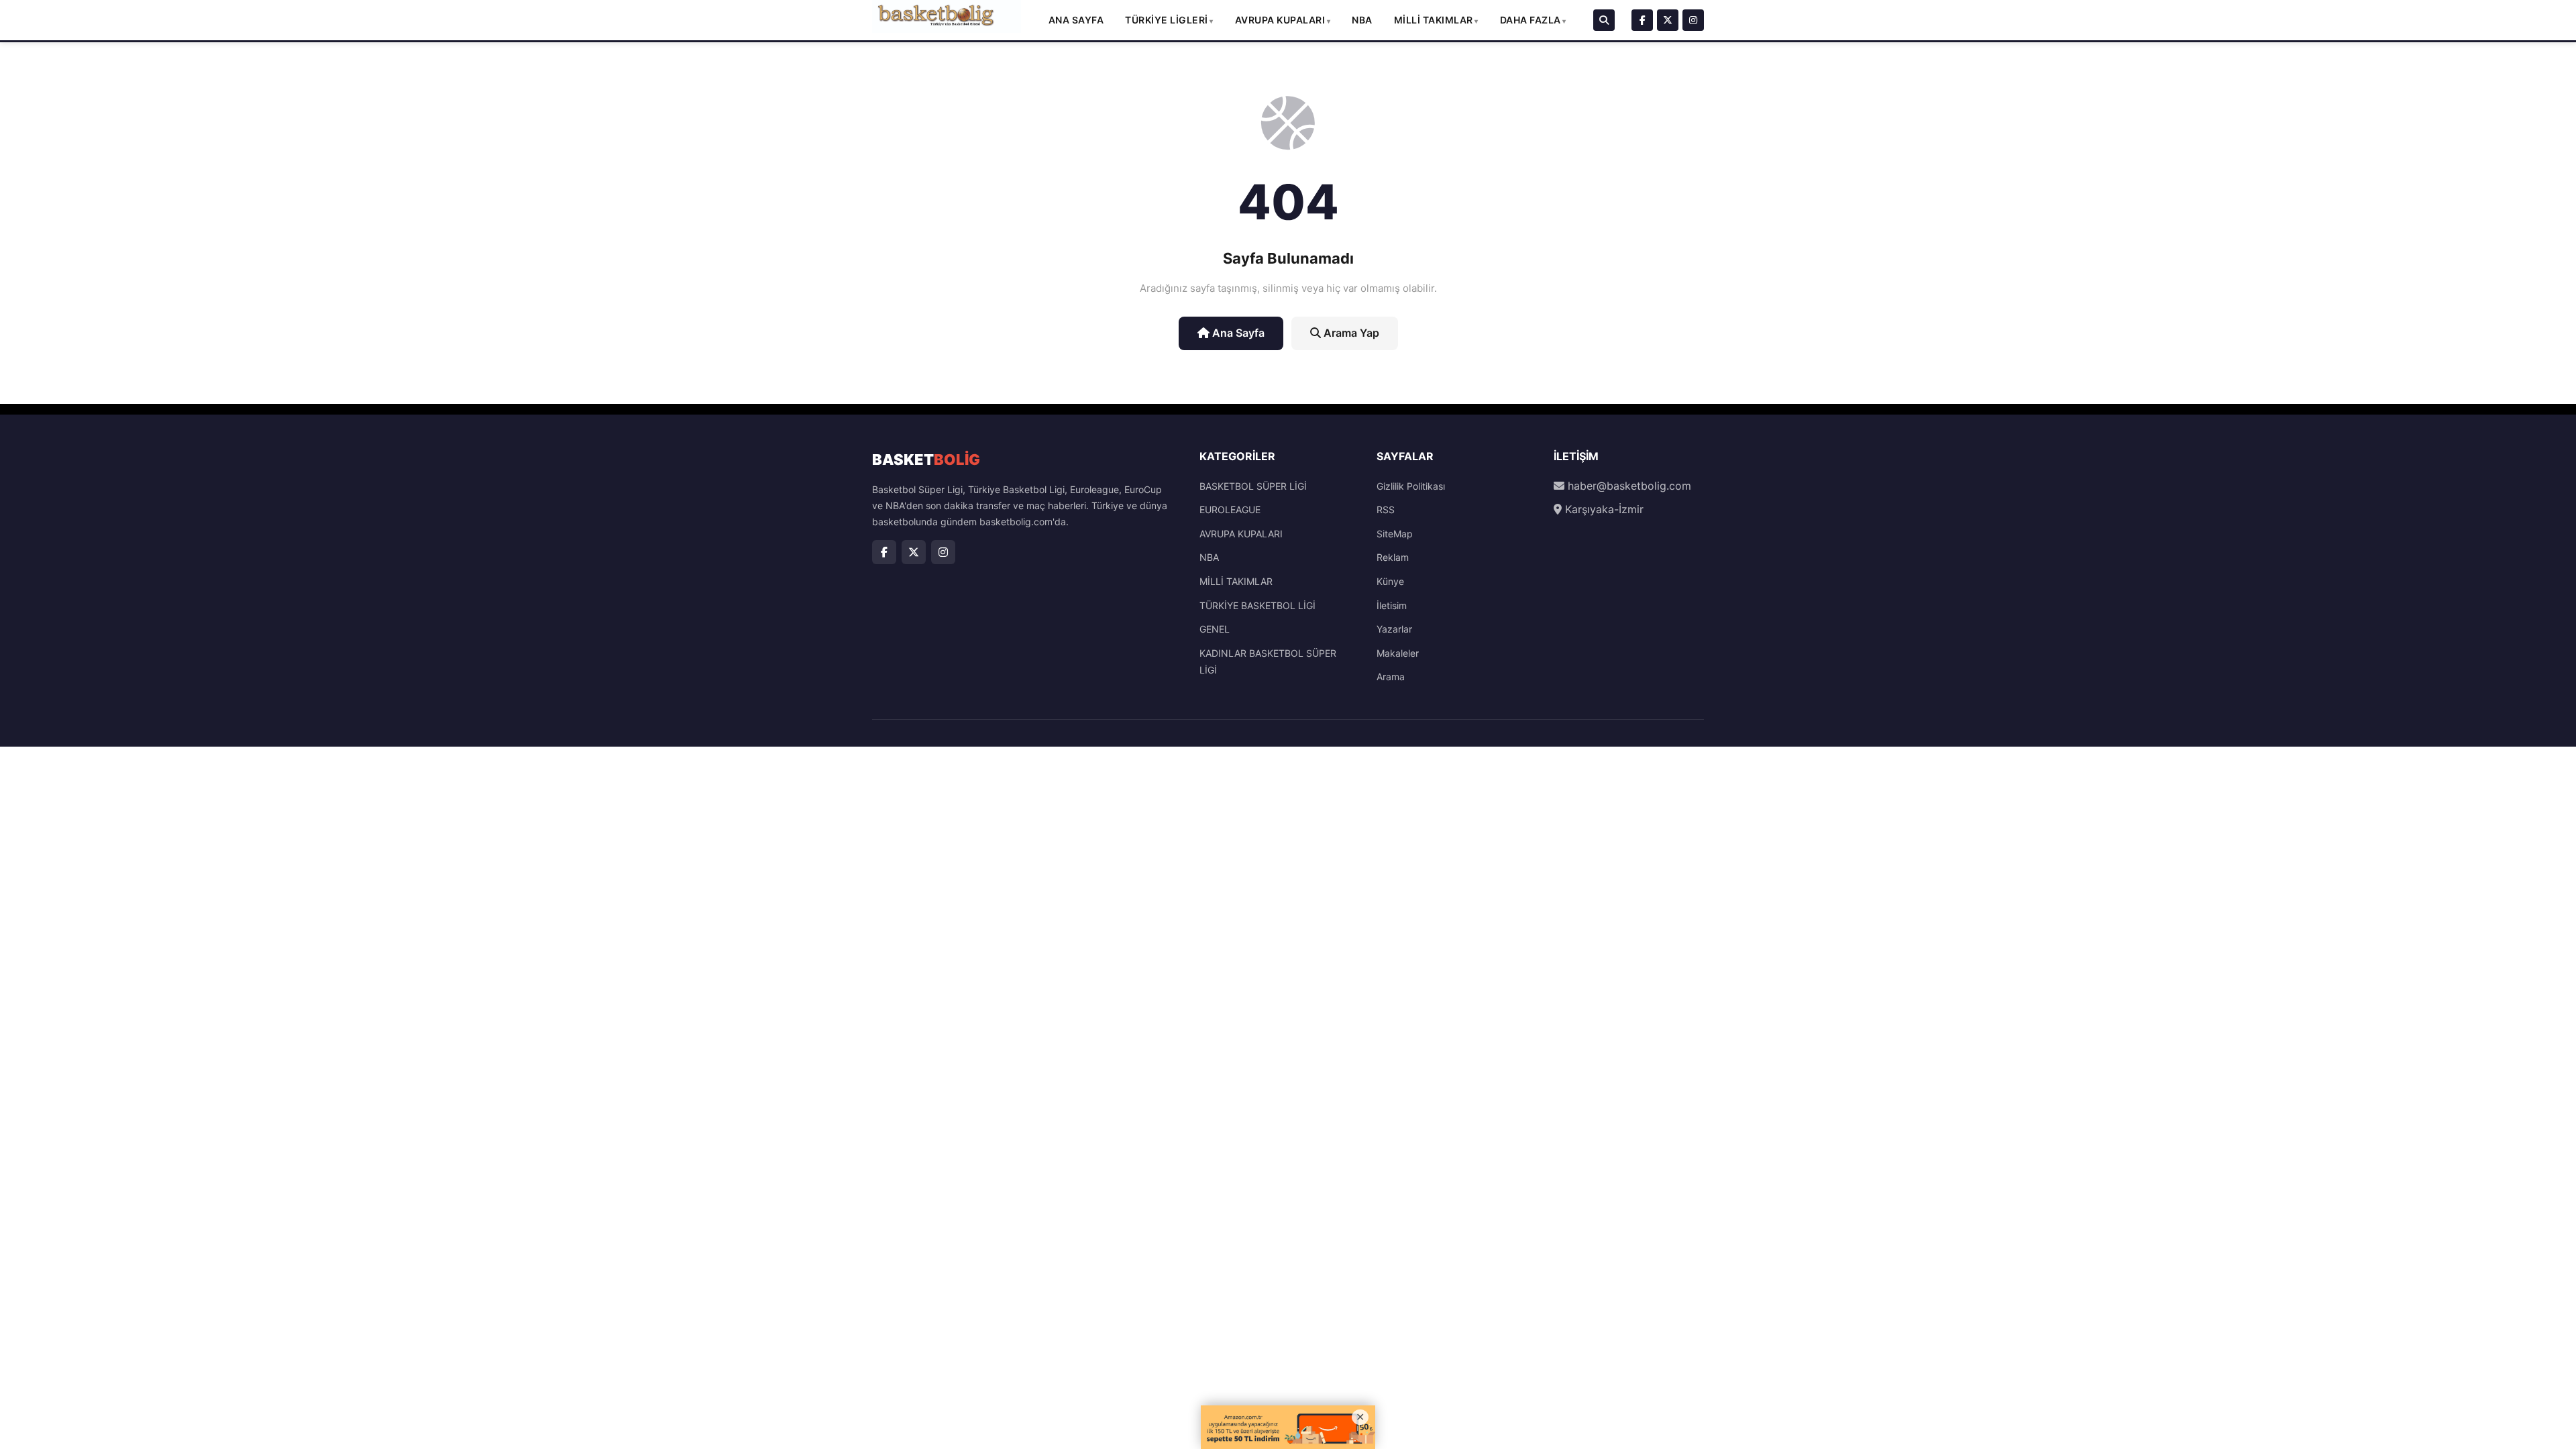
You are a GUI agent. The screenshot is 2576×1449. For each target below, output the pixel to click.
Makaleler (1398, 653)
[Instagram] (1693, 20)
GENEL (1215, 629)
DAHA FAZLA (1531, 20)
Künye (1390, 581)
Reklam (1393, 557)
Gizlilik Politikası (1411, 486)
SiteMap (1395, 534)
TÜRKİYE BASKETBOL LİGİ (1257, 605)
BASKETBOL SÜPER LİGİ (1253, 486)
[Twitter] (1668, 20)
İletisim (1392, 605)
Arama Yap (1350, 333)
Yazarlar (1394, 629)
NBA (1362, 20)
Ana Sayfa (1076, 20)
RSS (1386, 509)
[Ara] (1604, 20)
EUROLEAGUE (1230, 509)
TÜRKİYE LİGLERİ (1167, 20)
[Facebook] (1642, 20)
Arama (1391, 677)
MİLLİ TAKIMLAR (1434, 20)
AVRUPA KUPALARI (1280, 20)
